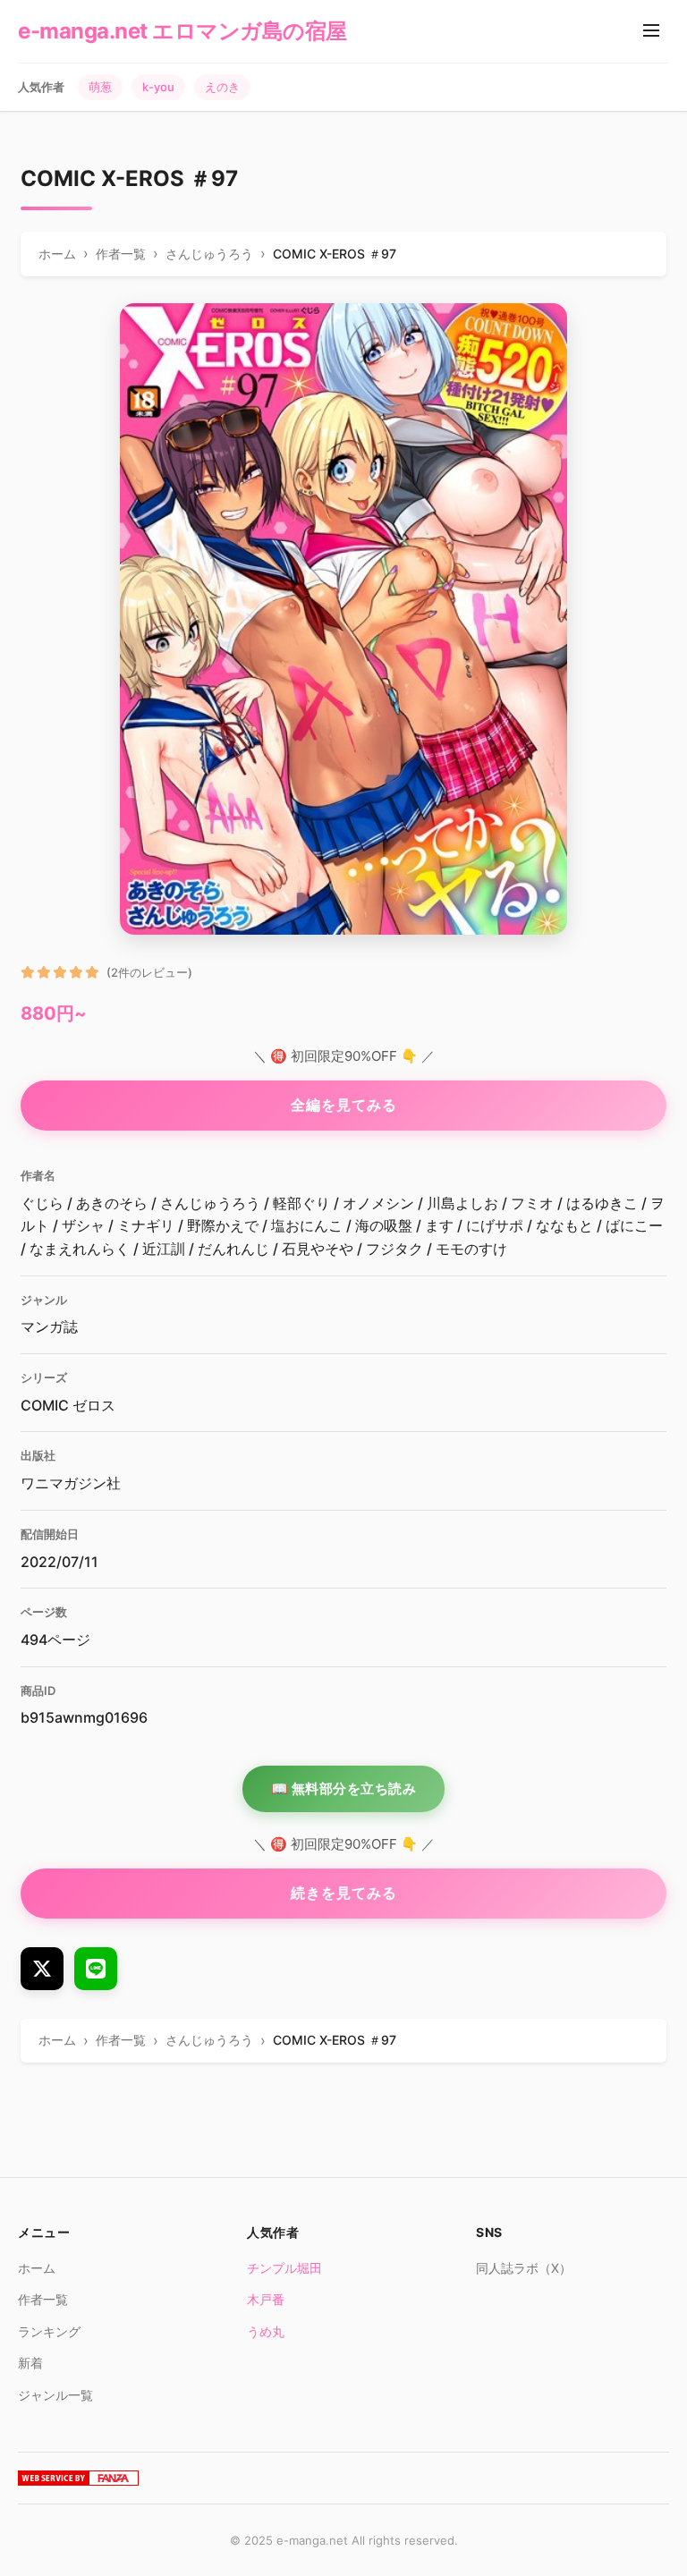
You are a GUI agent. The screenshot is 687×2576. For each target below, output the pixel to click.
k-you (158, 87)
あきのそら (112, 1203)
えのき (222, 87)
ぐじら (42, 1203)
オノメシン (378, 1203)
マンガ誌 (49, 1326)
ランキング (49, 2331)
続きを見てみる (344, 1893)
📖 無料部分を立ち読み (344, 1788)
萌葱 (100, 87)
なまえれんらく (80, 1249)
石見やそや (318, 1249)
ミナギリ (146, 1225)
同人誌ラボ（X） (524, 2268)
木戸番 (266, 2299)
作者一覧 (43, 2299)
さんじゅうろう (210, 1203)
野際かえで (223, 1225)
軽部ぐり (301, 1203)
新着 (30, 2363)
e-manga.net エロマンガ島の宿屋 (182, 31)
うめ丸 (266, 2331)
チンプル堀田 (284, 2268)
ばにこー (634, 1225)
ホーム (37, 2268)
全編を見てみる (344, 1105)
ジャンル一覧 (55, 2395)
